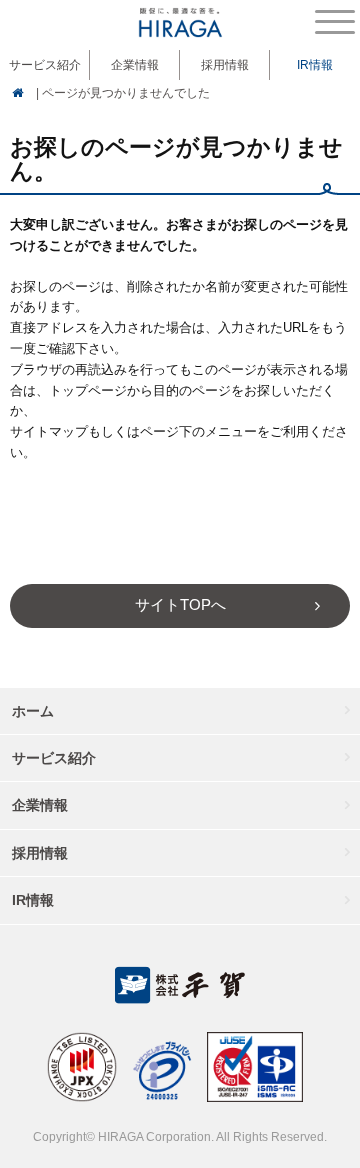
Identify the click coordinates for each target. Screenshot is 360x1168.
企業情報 (40, 805)
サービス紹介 (54, 758)
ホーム (33, 711)
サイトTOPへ (180, 605)
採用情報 (225, 65)
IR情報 (33, 900)
